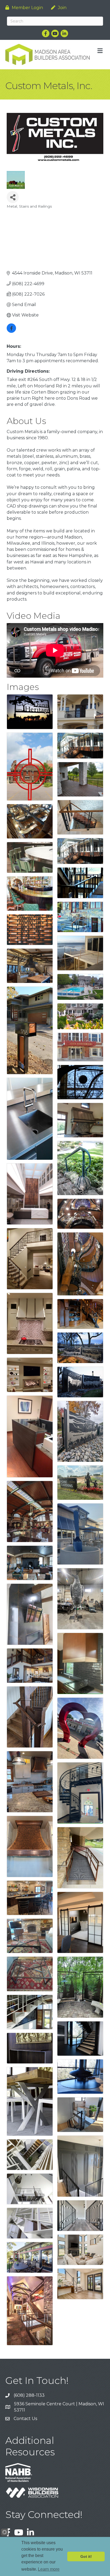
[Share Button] (13, 197)
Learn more (49, 2569)
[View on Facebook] (11, 331)
